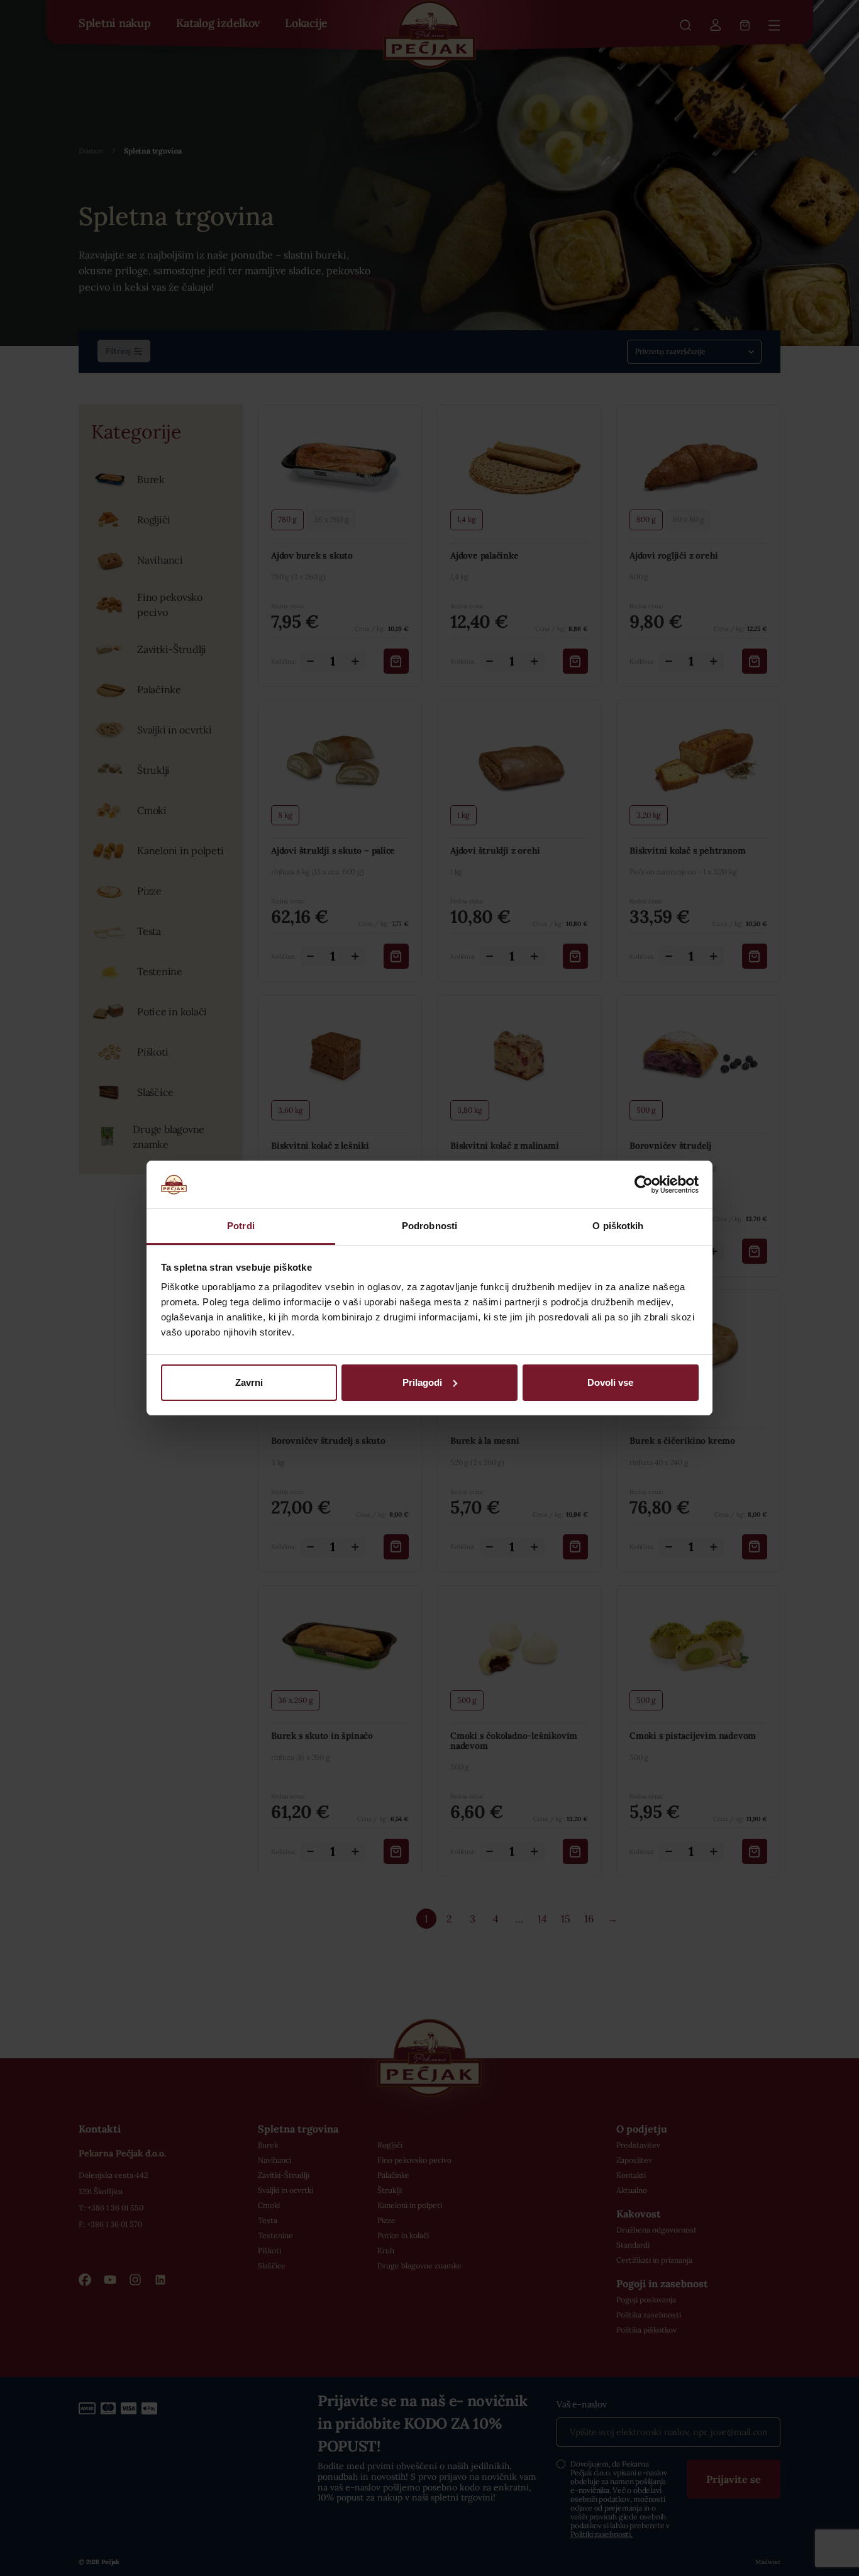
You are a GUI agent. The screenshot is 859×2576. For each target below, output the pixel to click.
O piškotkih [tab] (618, 1226)
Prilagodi (422, 1382)
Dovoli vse (610, 1382)
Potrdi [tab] (241, 1226)
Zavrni (249, 1382)
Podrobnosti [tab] (429, 1226)
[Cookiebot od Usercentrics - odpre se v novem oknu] (644, 1185)
